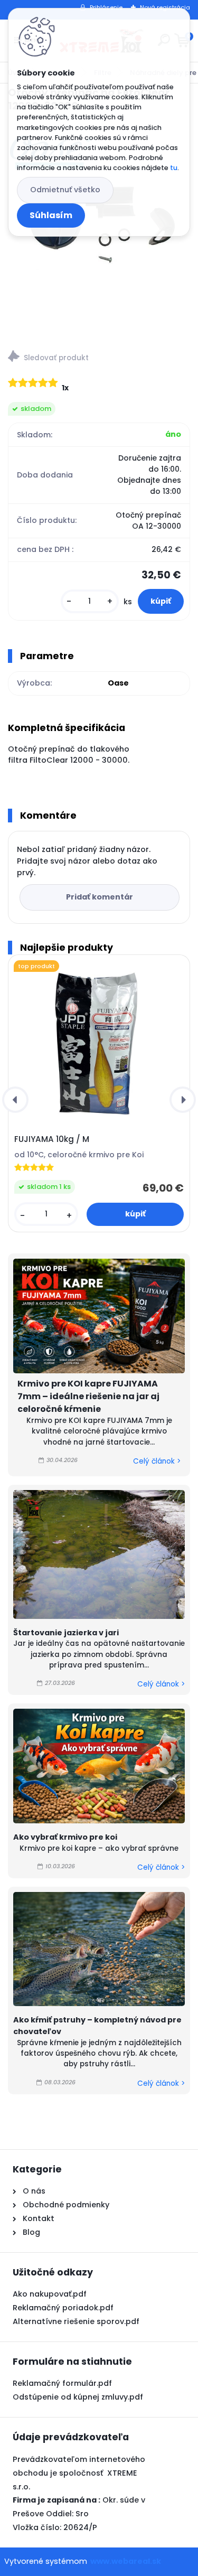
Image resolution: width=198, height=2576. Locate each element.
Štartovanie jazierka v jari (66, 1633)
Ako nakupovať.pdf (50, 2294)
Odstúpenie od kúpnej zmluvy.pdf (78, 2397)
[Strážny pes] (99, 358)
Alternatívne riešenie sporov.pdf (76, 2321)
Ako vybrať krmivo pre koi (65, 1837)
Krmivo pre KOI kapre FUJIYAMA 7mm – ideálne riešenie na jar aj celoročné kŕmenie (88, 1396)
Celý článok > (157, 1461)
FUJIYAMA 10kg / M (52, 1139)
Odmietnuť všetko (65, 190)
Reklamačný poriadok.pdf (63, 2308)
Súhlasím (51, 215)
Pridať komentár (100, 897)
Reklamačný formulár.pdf (62, 2383)
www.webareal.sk (126, 2561)
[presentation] (15, 1100)
